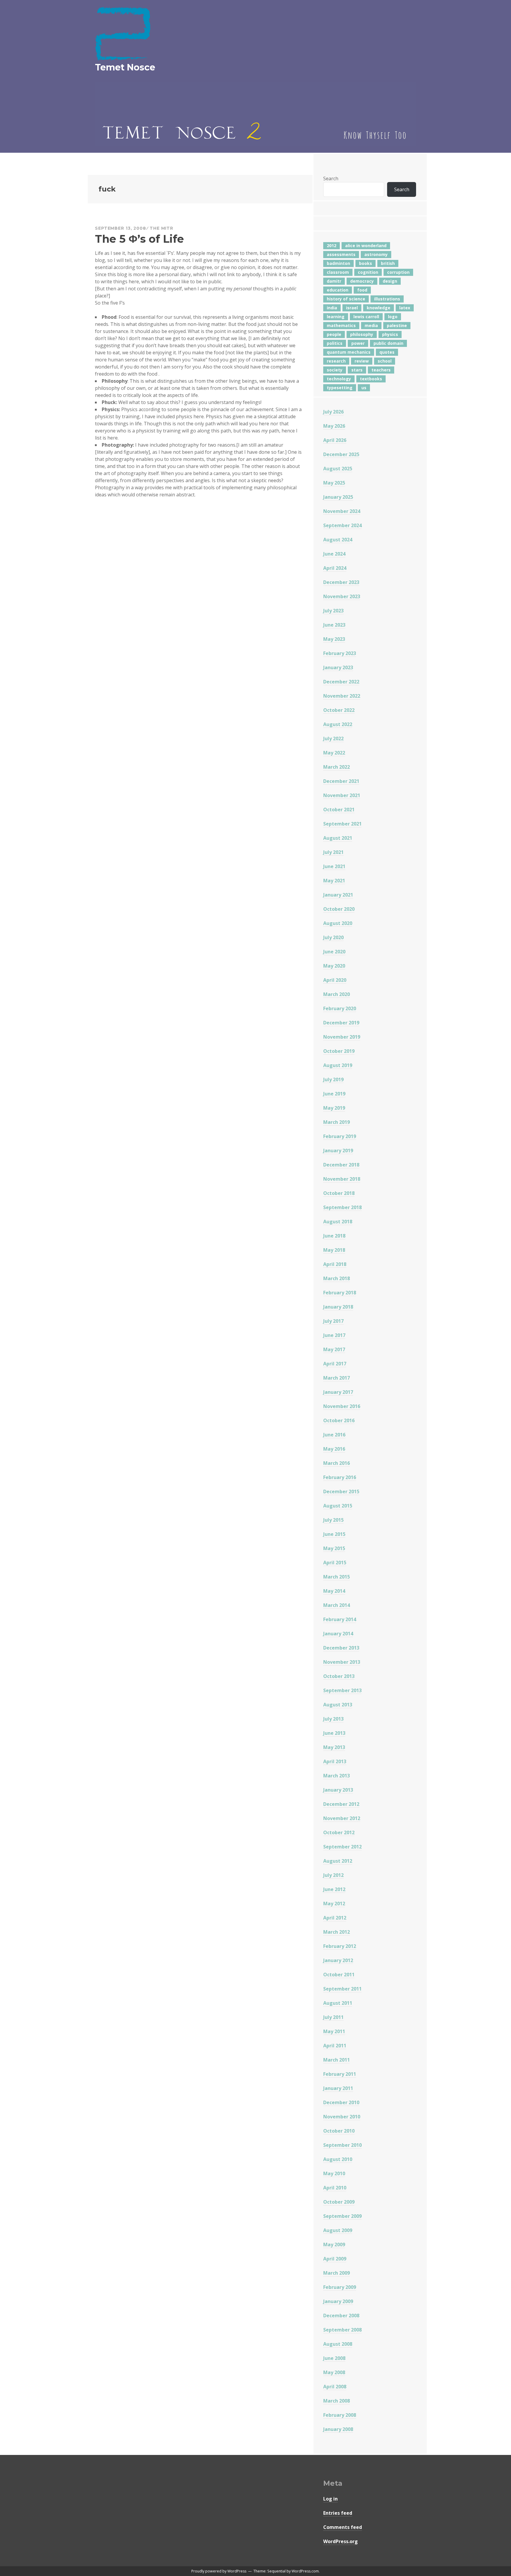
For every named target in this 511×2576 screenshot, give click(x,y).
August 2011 (338, 2003)
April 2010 (335, 2188)
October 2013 (339, 1676)
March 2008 (337, 2401)
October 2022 (339, 710)
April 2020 (335, 980)
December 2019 (341, 1023)
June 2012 (334, 1889)
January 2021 (338, 895)
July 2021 (333, 852)
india (332, 308)
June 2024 (334, 554)
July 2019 (333, 1079)
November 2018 (342, 1179)
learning (336, 317)
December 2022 (341, 682)
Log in (330, 2499)
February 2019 (340, 1136)
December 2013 (341, 1648)
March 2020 (337, 994)
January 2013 (338, 1790)
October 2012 (339, 1832)
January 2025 (338, 497)
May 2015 (334, 1548)
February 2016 (340, 1477)
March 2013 (337, 1776)
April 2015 (335, 1563)
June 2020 (334, 952)
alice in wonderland (366, 246)
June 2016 (334, 1435)
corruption (398, 272)
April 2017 (335, 1364)
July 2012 (333, 1875)
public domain (388, 343)
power (358, 343)
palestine (397, 325)
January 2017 (338, 1392)
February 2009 (340, 2287)
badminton (338, 263)
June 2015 (334, 1534)
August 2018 (338, 1222)
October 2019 (339, 1051)
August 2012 (338, 1861)
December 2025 (341, 454)
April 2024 (335, 568)
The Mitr (161, 228)
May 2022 (334, 753)
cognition (368, 272)
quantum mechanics (349, 352)
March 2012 (337, 1932)
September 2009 (342, 2216)
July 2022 (333, 738)
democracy (362, 281)
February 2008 (340, 2415)
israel (352, 308)
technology (339, 379)
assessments (341, 254)
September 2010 (342, 2145)
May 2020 (334, 966)
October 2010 (339, 2131)
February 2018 (340, 1293)
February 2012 (340, 1946)
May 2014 (334, 1591)
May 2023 (334, 639)
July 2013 (333, 1719)
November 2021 (342, 795)
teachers (381, 370)
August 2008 (338, 2344)
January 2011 (338, 2088)
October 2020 (339, 909)
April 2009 (335, 2259)
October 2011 (339, 1975)
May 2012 (334, 1904)
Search (331, 178)
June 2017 (334, 1335)
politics (335, 343)
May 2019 (334, 1108)
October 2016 (339, 1420)
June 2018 (334, 1236)
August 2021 (338, 838)
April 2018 (335, 1264)
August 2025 (338, 469)
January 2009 (338, 2301)
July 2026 (333, 412)
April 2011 (335, 2046)
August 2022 (338, 724)
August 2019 (338, 1065)
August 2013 (338, 1705)
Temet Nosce (125, 67)
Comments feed (343, 2527)
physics (390, 334)
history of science (346, 299)
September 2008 (342, 2330)
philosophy (362, 334)
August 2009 (338, 2230)
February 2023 (340, 653)
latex (405, 308)
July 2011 (333, 2017)
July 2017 (333, 1321)
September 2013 (342, 1690)
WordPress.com (305, 2571)
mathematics (341, 325)
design (390, 281)
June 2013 (334, 1733)
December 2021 (341, 781)
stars (357, 370)
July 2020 (333, 937)
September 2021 (342, 824)
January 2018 (338, 1307)
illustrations (387, 299)
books (366, 263)
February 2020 (340, 1008)
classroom (338, 272)
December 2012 (341, 1804)
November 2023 (342, 596)
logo (393, 317)
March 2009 (337, 2273)
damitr (334, 281)
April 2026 (335, 440)
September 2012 (342, 1847)
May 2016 (334, 1449)
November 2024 (342, 511)
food (362, 290)
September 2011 (342, 1989)
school (385, 361)
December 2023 (341, 582)
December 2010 (341, 2102)
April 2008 (335, 2387)
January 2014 (338, 1634)
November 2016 (342, 1406)
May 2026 (334, 426)
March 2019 (337, 1122)
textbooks (371, 379)
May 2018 (334, 1250)
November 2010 (342, 2117)
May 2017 (334, 1349)
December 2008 (341, 2316)
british (388, 263)
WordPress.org (341, 2541)
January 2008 (338, 2429)
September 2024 (342, 525)
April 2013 (335, 1761)
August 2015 (338, 1506)
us (364, 388)
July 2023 (333, 611)
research (336, 361)
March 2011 (337, 2060)
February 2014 (340, 1619)
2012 (331, 246)
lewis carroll (366, 317)
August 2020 (338, 923)
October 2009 (339, 2202)
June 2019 (334, 1094)
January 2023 (338, 667)
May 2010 (334, 2173)
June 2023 (334, 625)
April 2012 (335, 1918)
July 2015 (333, 1520)
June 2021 (334, 866)
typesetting (340, 388)
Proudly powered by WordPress (219, 2571)
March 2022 (337, 767)
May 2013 (334, 1747)
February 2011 (340, 2074)
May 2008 (334, 2372)
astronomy (376, 254)
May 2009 (334, 2244)
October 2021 (339, 810)
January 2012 (338, 1960)
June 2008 (334, 2358)
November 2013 (342, 1662)
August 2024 (338, 540)
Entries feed (338, 2513)
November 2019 (342, 1037)
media (371, 325)
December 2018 (341, 1165)
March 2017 (337, 1378)
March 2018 (337, 1278)
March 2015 (337, 1577)
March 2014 (337, 1605)
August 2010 (338, 2159)
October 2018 (339, 1193)
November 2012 (342, 1818)
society (335, 370)
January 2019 (338, 1151)
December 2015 (341, 1491)
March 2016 (337, 1463)
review (362, 361)
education (338, 290)
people (334, 334)
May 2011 (334, 2031)
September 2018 (342, 1207)
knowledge (379, 308)
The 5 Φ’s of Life (139, 239)
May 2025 (334, 483)
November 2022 (342, 696)
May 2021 (334, 881)
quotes (387, 352)
